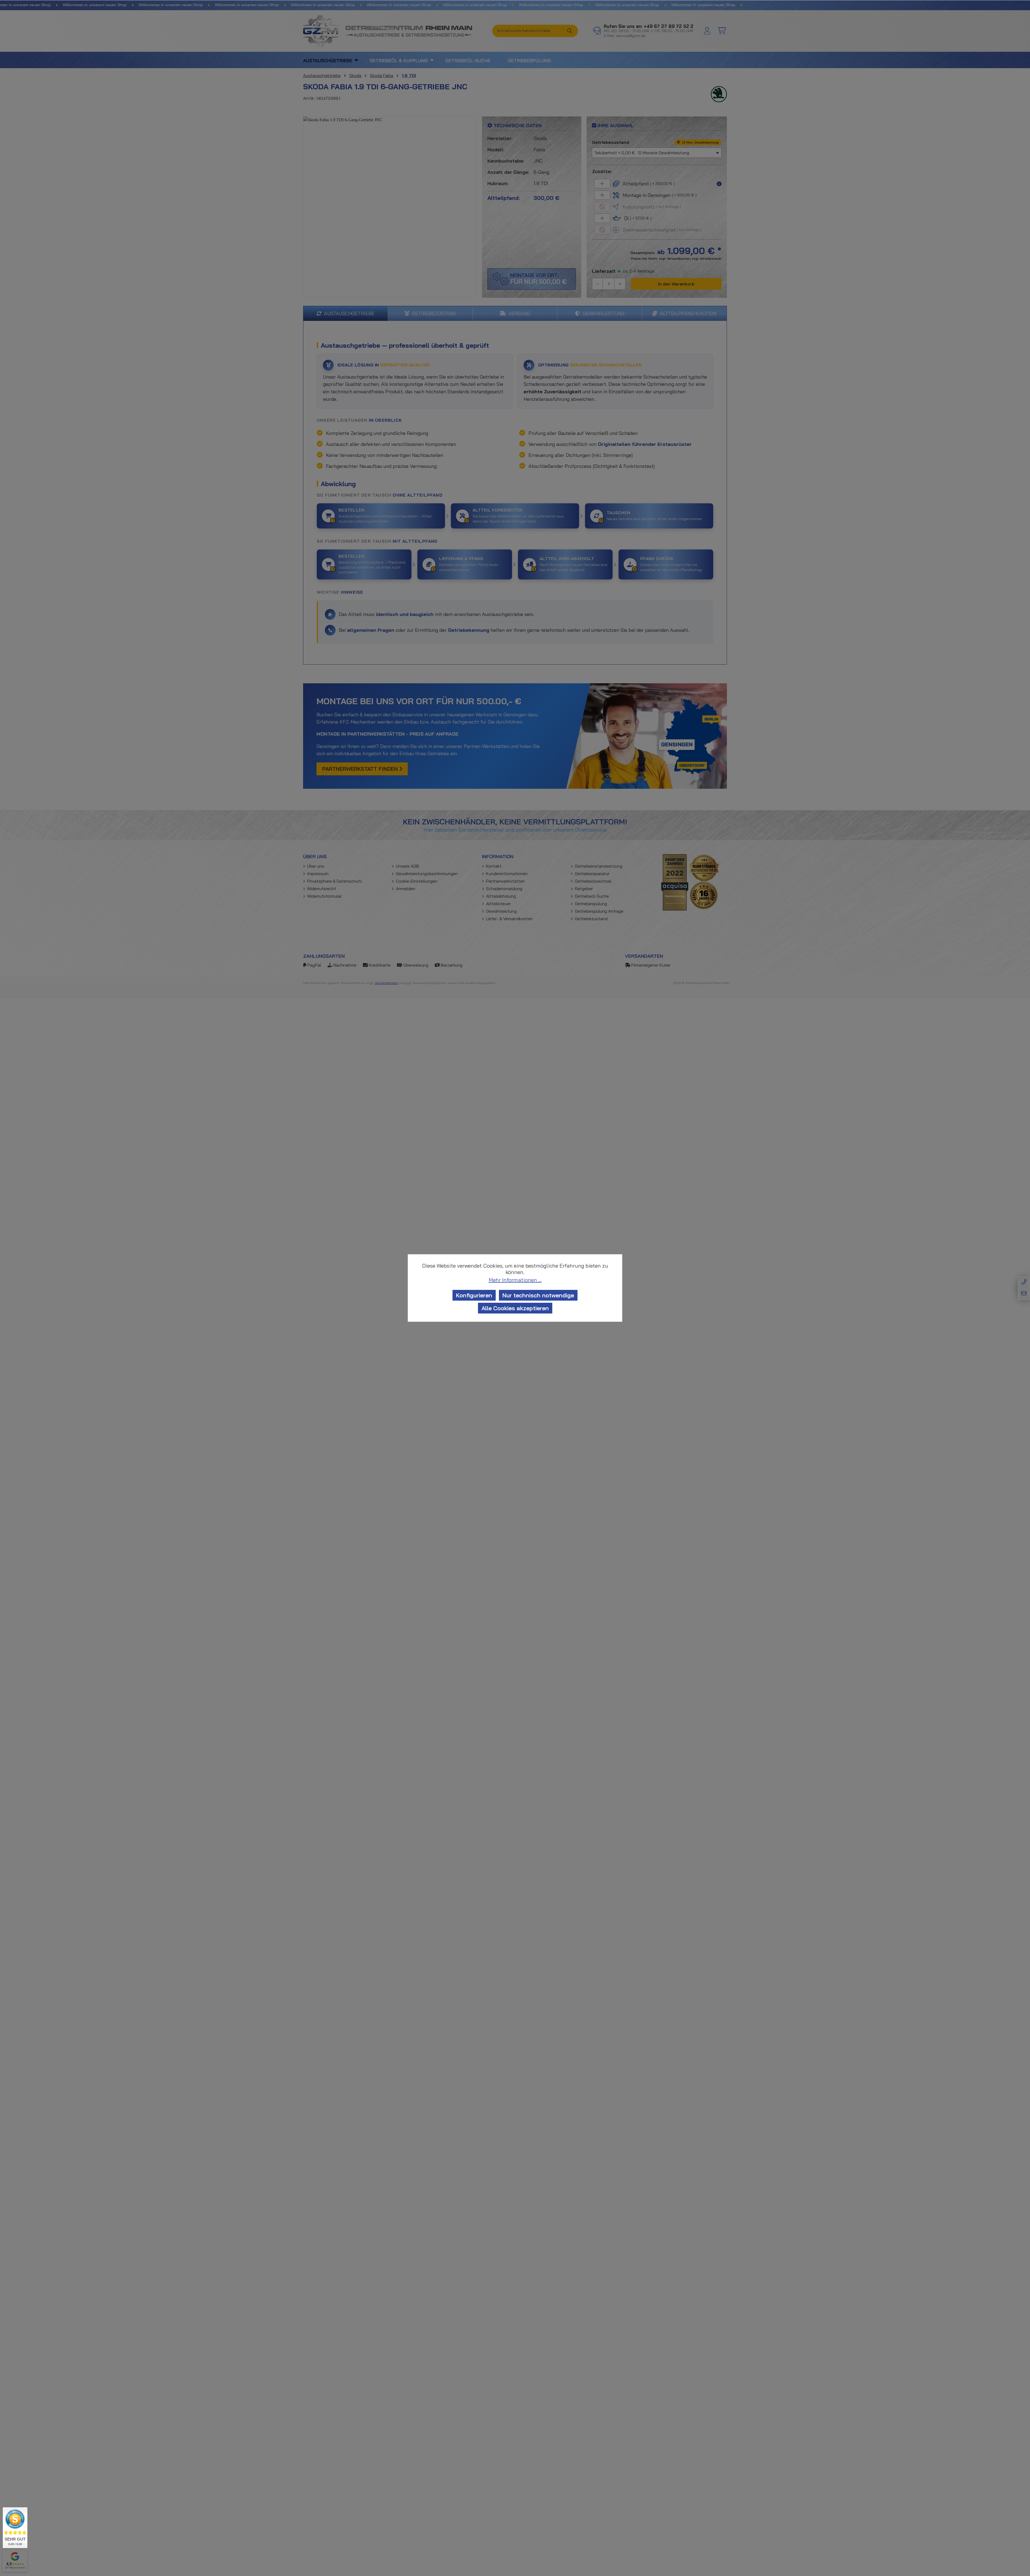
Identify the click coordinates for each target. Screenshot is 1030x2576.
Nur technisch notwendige (538, 1295)
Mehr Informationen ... (515, 1280)
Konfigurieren (474, 1295)
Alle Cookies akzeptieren (515, 1308)
